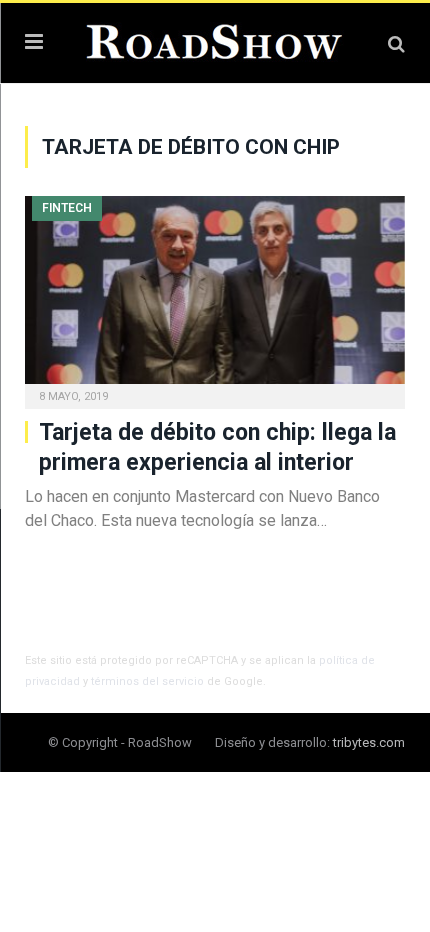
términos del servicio (147, 681)
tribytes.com (369, 742)
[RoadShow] (215, 40)
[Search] (396, 43)
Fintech (67, 208)
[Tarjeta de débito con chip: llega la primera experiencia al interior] (215, 296)
